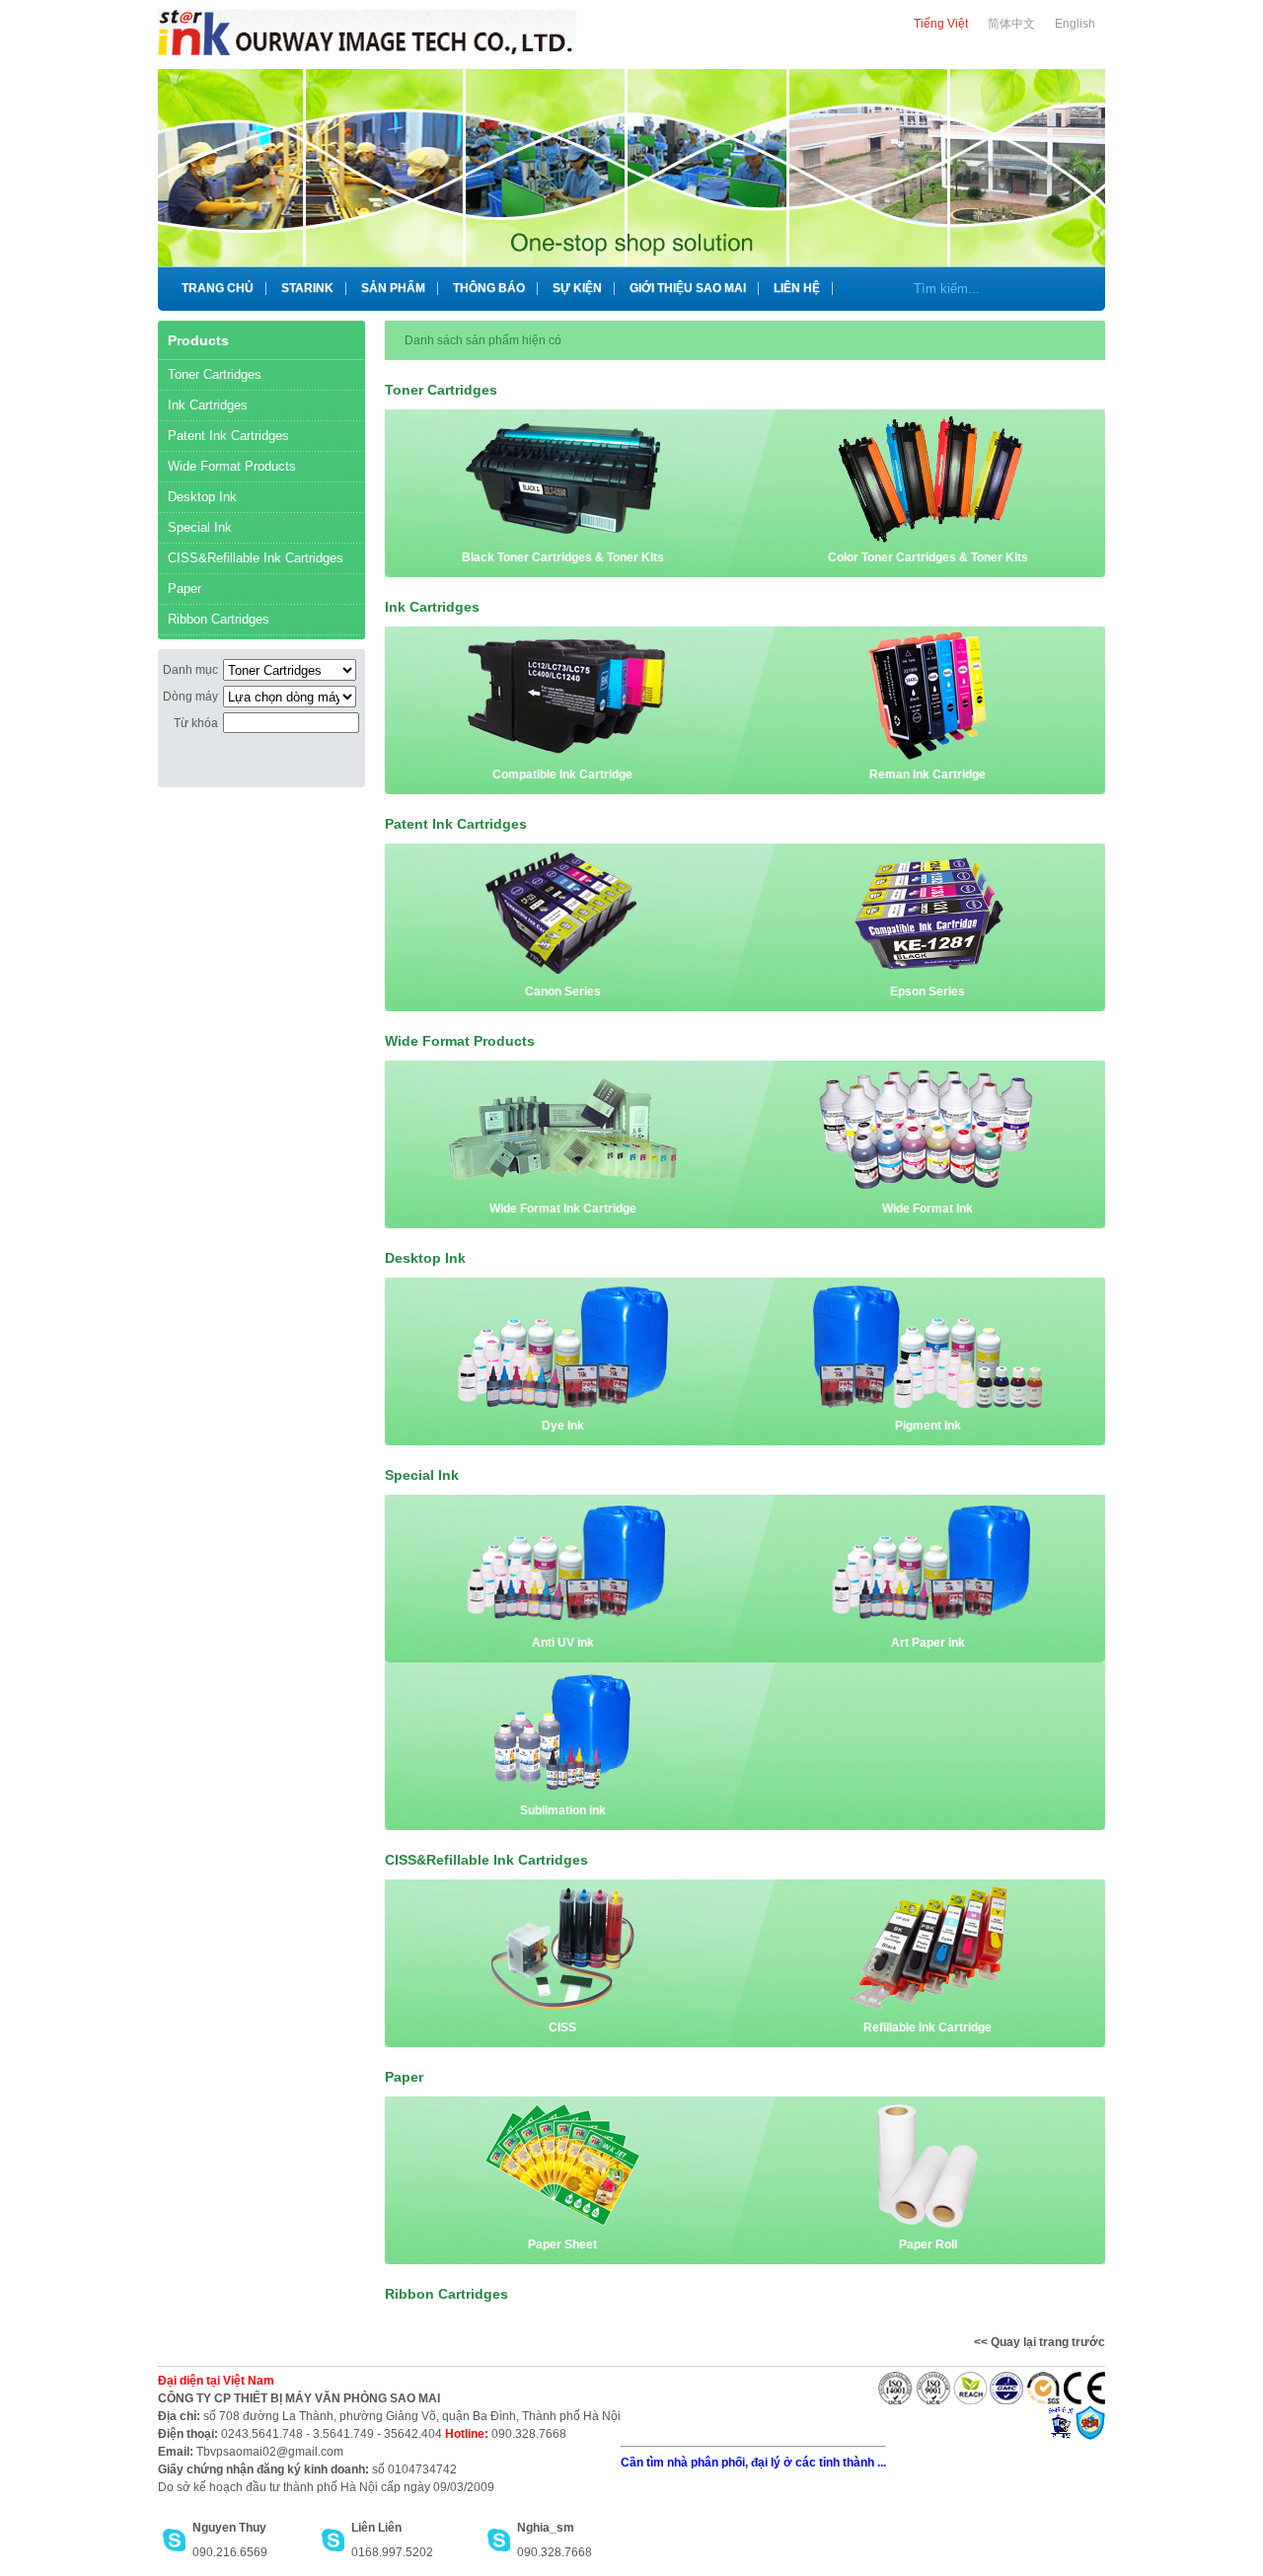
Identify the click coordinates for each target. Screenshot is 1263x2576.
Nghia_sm (546, 2528)
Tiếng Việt (941, 24)
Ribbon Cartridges (219, 619)
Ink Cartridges (208, 405)
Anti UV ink (563, 1643)
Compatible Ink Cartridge (562, 774)
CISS (562, 2027)
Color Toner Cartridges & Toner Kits (928, 557)
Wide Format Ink (928, 1209)
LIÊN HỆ (797, 288)
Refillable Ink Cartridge (928, 2027)
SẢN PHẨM (393, 288)
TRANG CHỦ (218, 288)
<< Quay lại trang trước (1040, 2342)
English (1075, 24)
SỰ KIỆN (577, 288)
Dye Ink (563, 1426)
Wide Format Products (232, 466)
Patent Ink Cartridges (228, 436)
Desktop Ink (202, 497)
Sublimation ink (563, 1810)
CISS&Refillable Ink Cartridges (256, 558)
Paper (185, 589)
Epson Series (928, 992)
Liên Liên (376, 2528)
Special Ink (200, 527)
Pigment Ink (928, 1426)
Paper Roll (928, 2245)
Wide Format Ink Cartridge (563, 1209)
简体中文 (1011, 24)
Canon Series (563, 992)
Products (198, 340)
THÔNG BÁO (489, 288)
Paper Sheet (562, 2245)
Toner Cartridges (215, 374)
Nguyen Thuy (229, 2528)
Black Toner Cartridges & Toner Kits (563, 557)
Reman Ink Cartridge (928, 774)
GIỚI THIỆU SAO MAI (688, 288)
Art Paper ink (928, 1643)
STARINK (307, 288)
